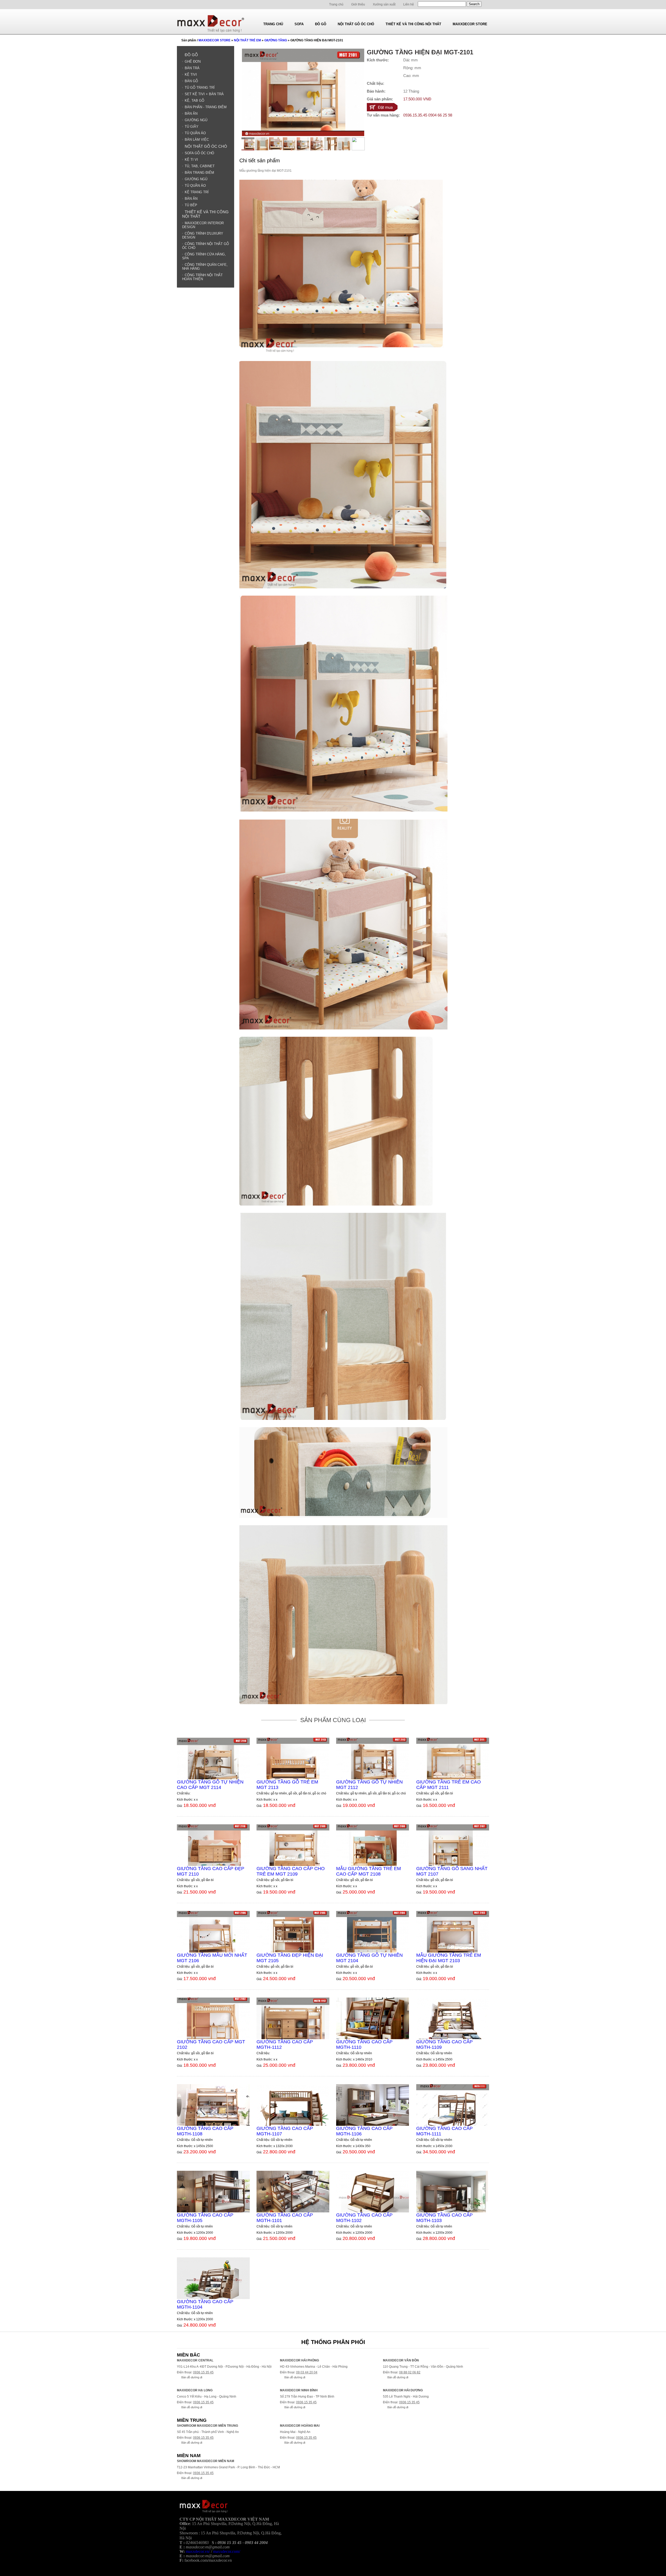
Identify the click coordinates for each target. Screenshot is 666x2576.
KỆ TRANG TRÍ (197, 192)
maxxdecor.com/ (227, 2551)
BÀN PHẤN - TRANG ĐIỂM (206, 107)
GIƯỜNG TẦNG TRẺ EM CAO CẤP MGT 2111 (449, 1785)
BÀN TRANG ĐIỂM (199, 173)
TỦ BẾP (191, 205)
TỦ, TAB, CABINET (200, 166)
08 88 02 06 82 (410, 2372)
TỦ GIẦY (192, 127)
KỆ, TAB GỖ (194, 101)
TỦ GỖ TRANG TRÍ (200, 88)
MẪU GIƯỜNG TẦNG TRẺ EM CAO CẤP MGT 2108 (369, 1871)
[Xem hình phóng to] (303, 135)
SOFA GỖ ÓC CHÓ (199, 153)
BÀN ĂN (191, 114)
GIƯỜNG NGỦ (196, 120)
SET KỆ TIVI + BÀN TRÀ (204, 94)
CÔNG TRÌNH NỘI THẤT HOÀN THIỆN (202, 277)
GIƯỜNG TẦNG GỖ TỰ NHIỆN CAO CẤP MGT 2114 (210, 1785)
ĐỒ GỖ (191, 55)
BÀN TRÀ (192, 68)
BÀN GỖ (191, 81)
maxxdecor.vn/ (198, 2551)
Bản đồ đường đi (192, 2377)
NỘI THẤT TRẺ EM (247, 40)
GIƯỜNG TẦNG (276, 40)
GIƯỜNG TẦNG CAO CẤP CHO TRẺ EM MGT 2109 (291, 1871)
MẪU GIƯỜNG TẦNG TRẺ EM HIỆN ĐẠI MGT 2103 (449, 1958)
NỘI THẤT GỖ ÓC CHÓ (206, 146)
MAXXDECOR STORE (214, 40)
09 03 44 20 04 (307, 2372)
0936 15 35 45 (203, 2372)
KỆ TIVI (191, 75)
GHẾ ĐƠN (193, 62)
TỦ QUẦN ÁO (195, 133)
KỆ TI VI (191, 160)
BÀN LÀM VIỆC (197, 140)
